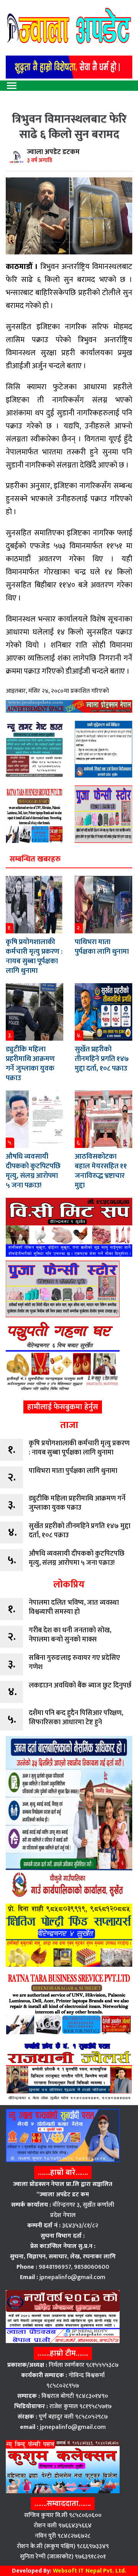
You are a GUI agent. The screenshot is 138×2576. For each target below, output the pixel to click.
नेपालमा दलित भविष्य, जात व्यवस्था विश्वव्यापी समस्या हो (74, 1607)
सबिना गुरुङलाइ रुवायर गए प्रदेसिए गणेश (74, 1663)
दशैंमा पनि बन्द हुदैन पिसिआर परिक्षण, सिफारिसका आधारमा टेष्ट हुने (76, 1718)
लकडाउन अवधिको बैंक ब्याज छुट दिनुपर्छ (80, 1686)
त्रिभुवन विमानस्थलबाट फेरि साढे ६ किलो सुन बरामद (69, 127)
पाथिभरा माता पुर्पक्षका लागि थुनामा (102, 947)
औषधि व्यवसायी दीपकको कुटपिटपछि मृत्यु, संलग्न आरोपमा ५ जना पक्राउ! (33, 1171)
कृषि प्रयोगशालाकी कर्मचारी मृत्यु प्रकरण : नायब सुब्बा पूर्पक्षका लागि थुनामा (34, 956)
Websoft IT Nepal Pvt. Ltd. (90, 2571)
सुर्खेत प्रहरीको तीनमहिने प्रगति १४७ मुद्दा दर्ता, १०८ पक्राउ (102, 1059)
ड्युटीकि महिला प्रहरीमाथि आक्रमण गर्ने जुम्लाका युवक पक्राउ (30, 1064)
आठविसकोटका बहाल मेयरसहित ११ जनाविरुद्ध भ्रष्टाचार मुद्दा (101, 1171)
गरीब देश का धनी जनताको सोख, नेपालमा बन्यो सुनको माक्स (70, 1635)
